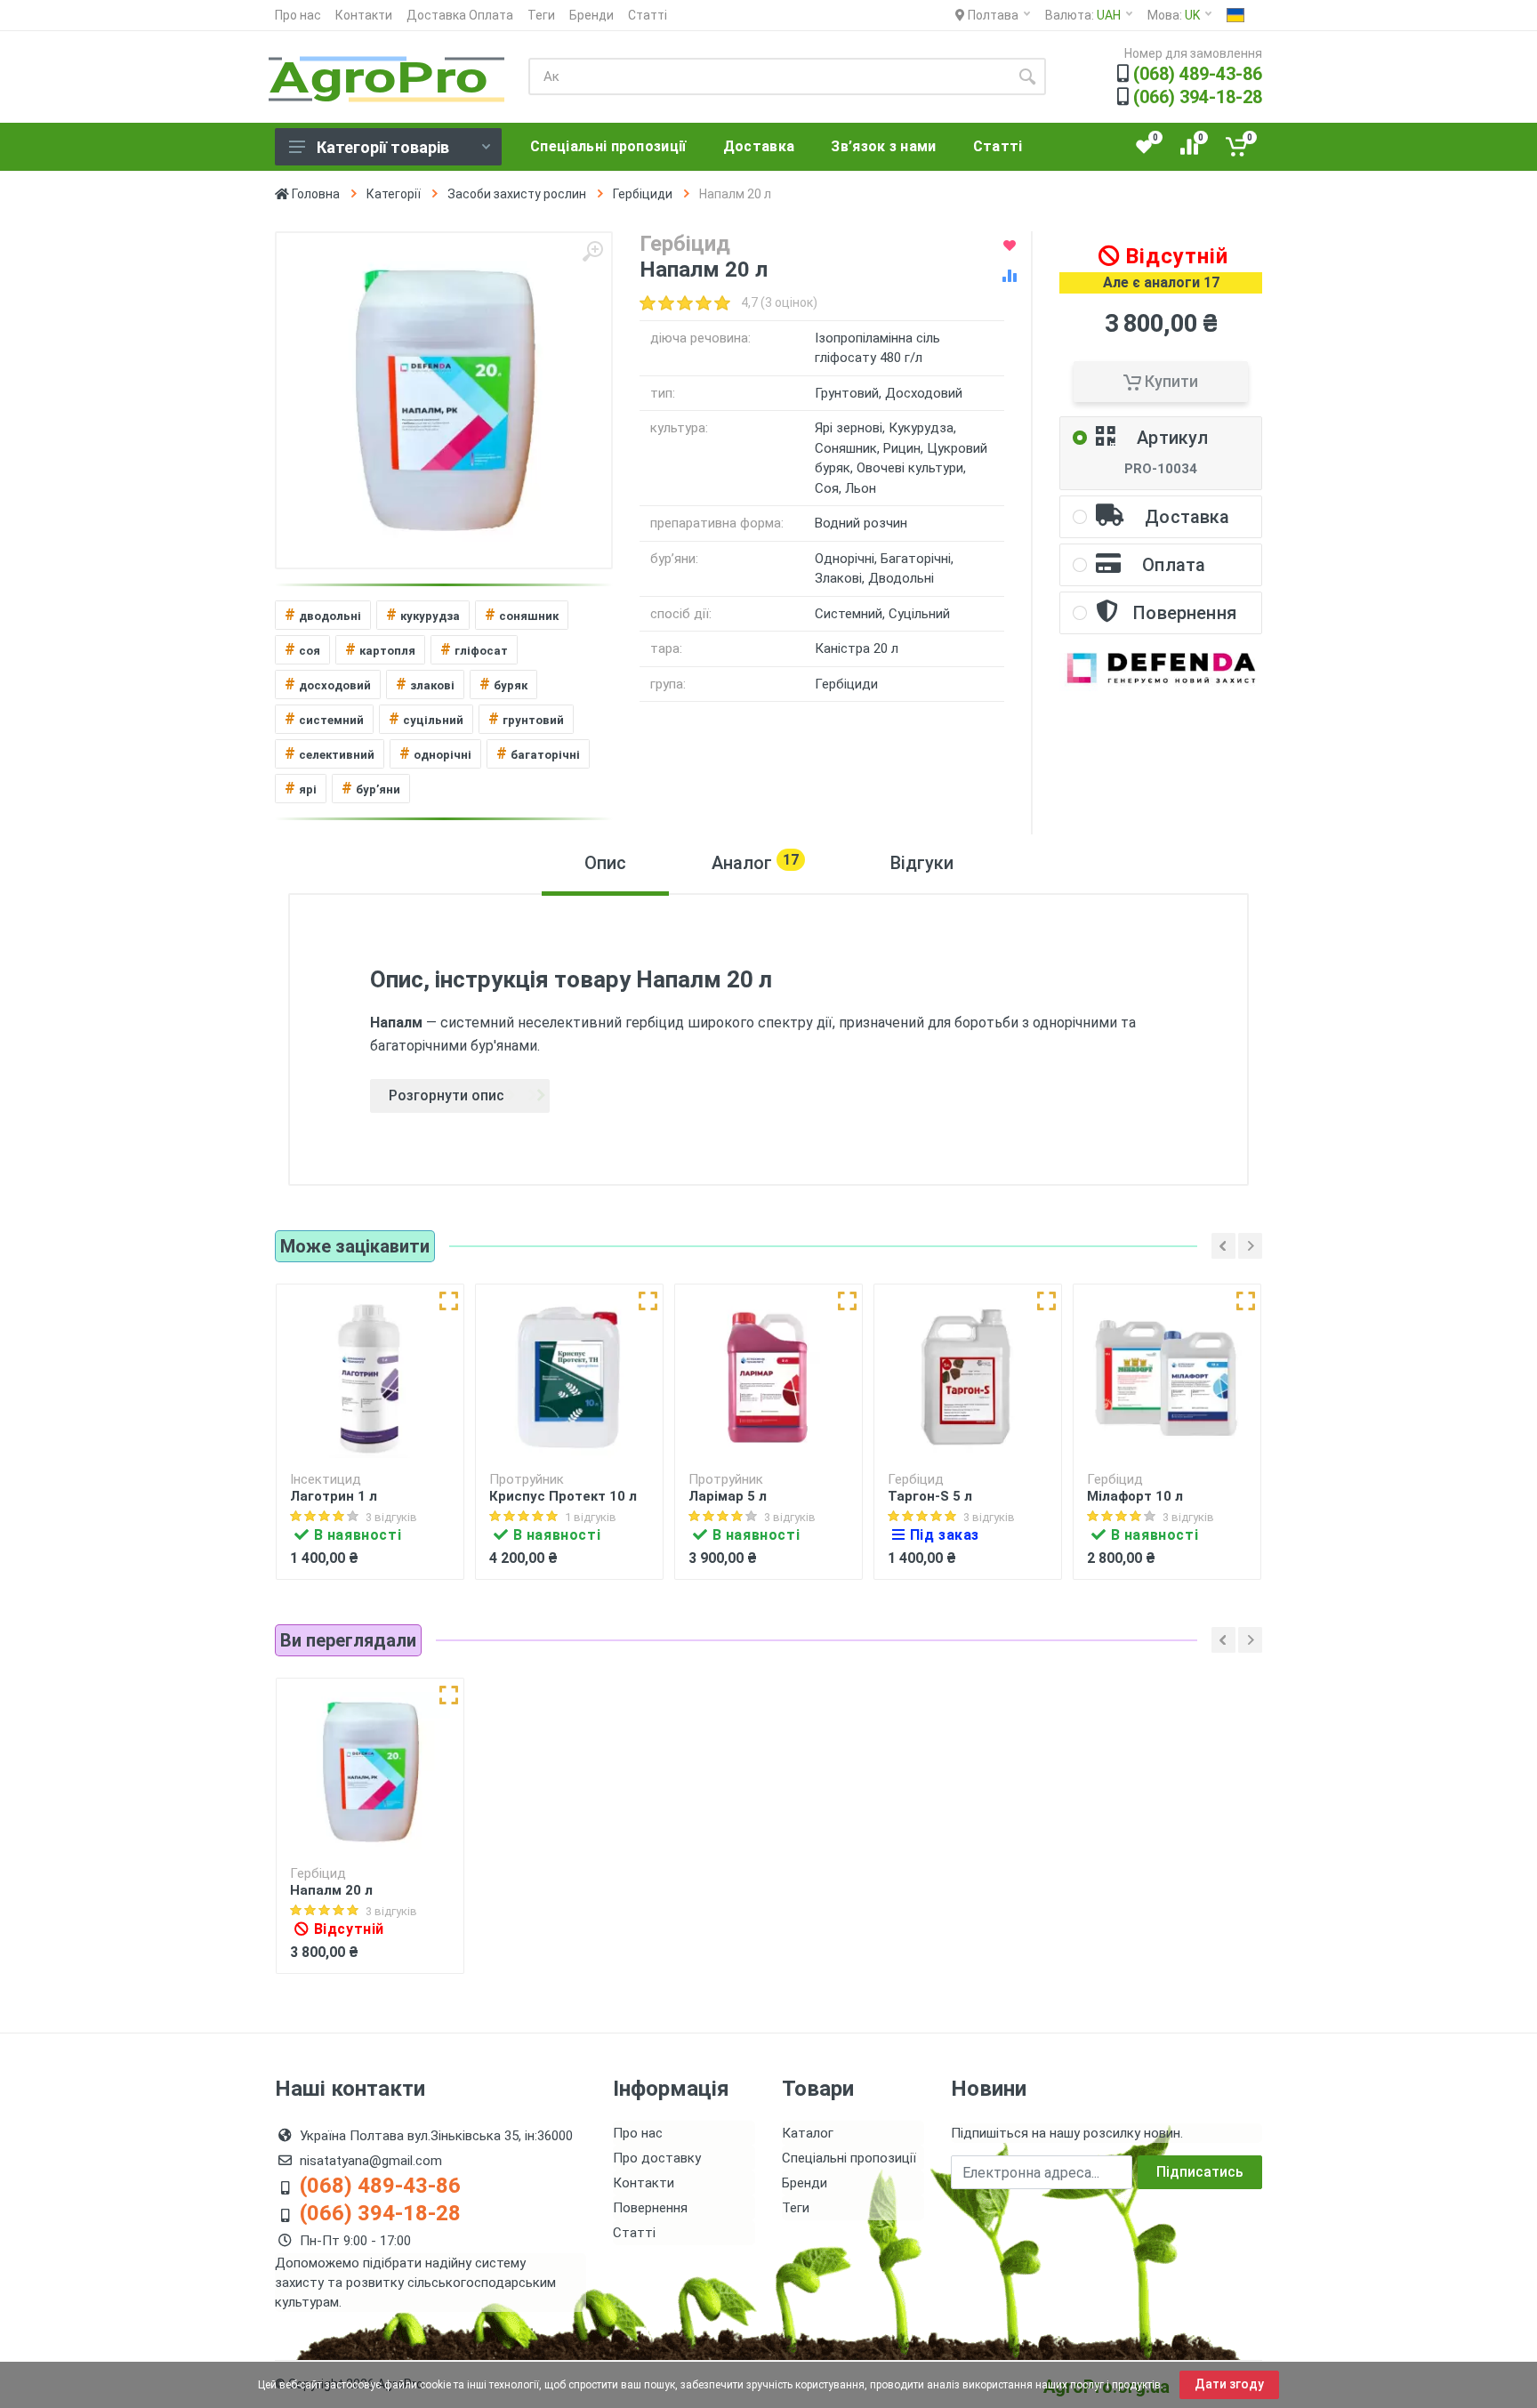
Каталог (808, 2133)
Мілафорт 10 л (1135, 1496)
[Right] (1250, 1246)
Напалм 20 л (331, 1890)
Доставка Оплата (460, 15)
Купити (1170, 381)
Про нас (298, 15)
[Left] (1223, 1246)
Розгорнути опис (447, 1095)
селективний (330, 753)
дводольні (323, 614)
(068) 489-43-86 (1198, 74)
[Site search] (1027, 77)
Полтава (992, 15)
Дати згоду (1229, 2384)
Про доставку (657, 2158)
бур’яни (371, 788)
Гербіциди (643, 194)
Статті (648, 15)
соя (302, 649)
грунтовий (526, 718)
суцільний (426, 718)
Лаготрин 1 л (334, 1496)
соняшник (522, 614)
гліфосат (474, 649)
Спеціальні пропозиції (849, 2158)
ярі (301, 788)
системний (324, 718)
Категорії (394, 194)
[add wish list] (1010, 246)
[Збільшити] (592, 252)
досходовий (328, 684)
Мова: (1174, 15)
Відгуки (922, 863)
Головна (314, 194)
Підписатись (1200, 2172)
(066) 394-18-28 (1198, 97)
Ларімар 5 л (728, 1496)
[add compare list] (1010, 276)
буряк (503, 684)
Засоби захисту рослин (517, 194)
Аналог (755, 862)
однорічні (435, 753)
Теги (541, 15)
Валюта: (1083, 15)
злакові (425, 684)
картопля (380, 649)
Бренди (591, 15)
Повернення (650, 2208)
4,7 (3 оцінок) (779, 302)
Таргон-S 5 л (930, 1496)
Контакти (364, 15)
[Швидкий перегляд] (449, 1301)
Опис (605, 863)
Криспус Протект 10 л (563, 1496)
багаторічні (538, 753)
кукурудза (423, 614)
